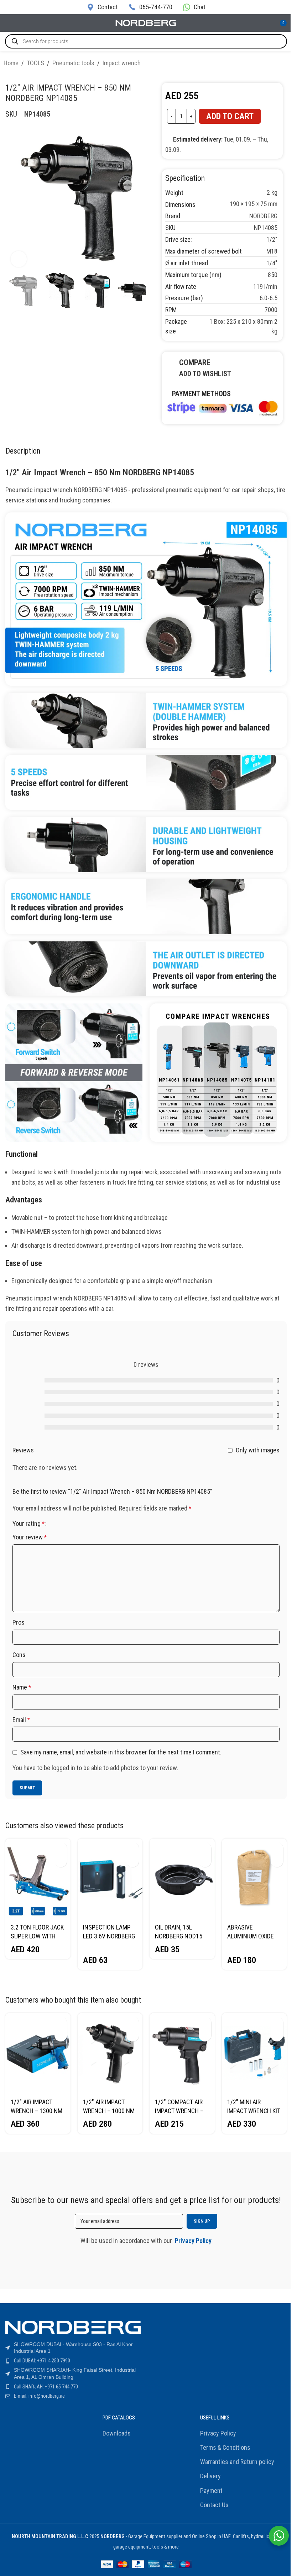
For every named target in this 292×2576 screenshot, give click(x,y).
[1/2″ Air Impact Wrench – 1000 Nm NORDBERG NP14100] (110, 2053)
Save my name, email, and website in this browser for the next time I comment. (121, 1752)
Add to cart (230, 116)
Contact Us (214, 2505)
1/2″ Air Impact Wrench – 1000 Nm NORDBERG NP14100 (109, 2111)
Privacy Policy (218, 2433)
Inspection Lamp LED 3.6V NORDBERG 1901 (109, 1936)
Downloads (117, 2433)
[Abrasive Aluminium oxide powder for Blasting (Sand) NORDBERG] (254, 1879)
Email (21, 1720)
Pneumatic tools (73, 63)
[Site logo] (146, 22)
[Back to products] (276, 64)
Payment (211, 2491)
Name (22, 1687)
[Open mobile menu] (8, 23)
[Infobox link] (102, 7)
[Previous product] (267, 64)
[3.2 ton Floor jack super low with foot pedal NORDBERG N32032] (38, 1879)
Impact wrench (122, 63)
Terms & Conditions (225, 2447)
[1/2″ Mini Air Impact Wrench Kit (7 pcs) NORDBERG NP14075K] (254, 2053)
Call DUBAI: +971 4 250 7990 (42, 2361)
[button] (61, 1848)
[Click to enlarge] (19, 259)
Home (11, 63)
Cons (19, 1655)
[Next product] (284, 64)
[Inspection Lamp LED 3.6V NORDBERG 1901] (110, 1879)
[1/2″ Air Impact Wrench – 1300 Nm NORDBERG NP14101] (38, 2053)
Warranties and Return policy (237, 2462)
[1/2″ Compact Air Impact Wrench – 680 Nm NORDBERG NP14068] (182, 2053)
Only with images (258, 1450)
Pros (19, 1622)
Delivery (210, 2476)
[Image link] (222, 407)
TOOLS (35, 63)
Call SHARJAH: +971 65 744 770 (46, 2387)
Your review (30, 1537)
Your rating (28, 1524)
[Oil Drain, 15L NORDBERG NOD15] (182, 1879)
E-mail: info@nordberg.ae (39, 2396)
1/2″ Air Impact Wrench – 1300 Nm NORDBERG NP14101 (37, 2111)
